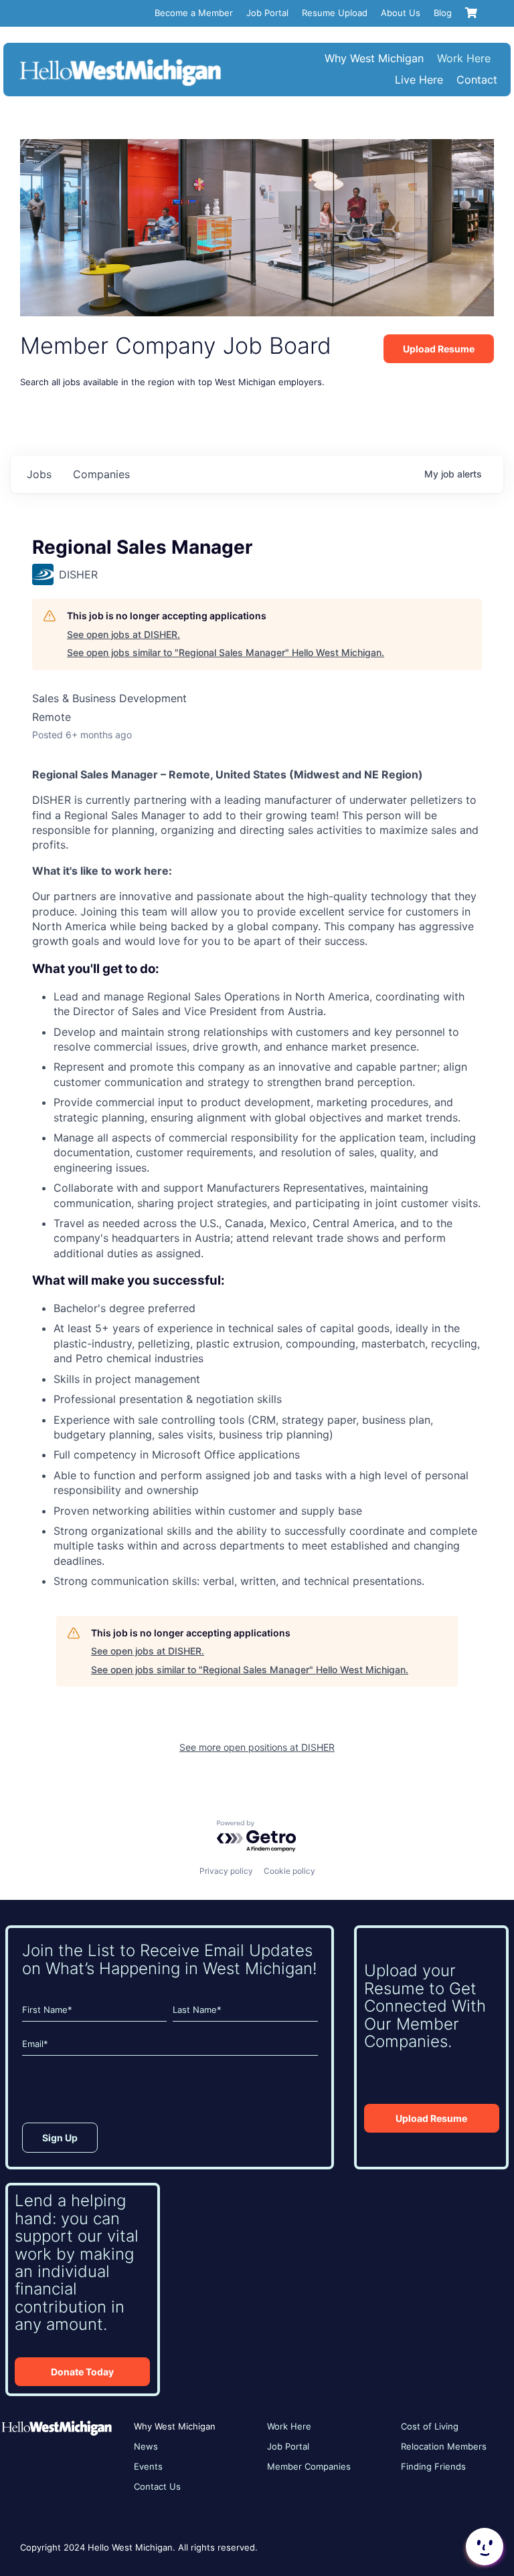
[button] (483, 2547)
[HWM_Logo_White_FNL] (120, 61)
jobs (39, 474)
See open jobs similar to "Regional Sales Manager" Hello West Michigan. (226, 652)
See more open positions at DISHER (257, 1747)
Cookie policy (289, 1871)
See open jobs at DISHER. (123, 634)
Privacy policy (226, 1871)
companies (101, 474)
